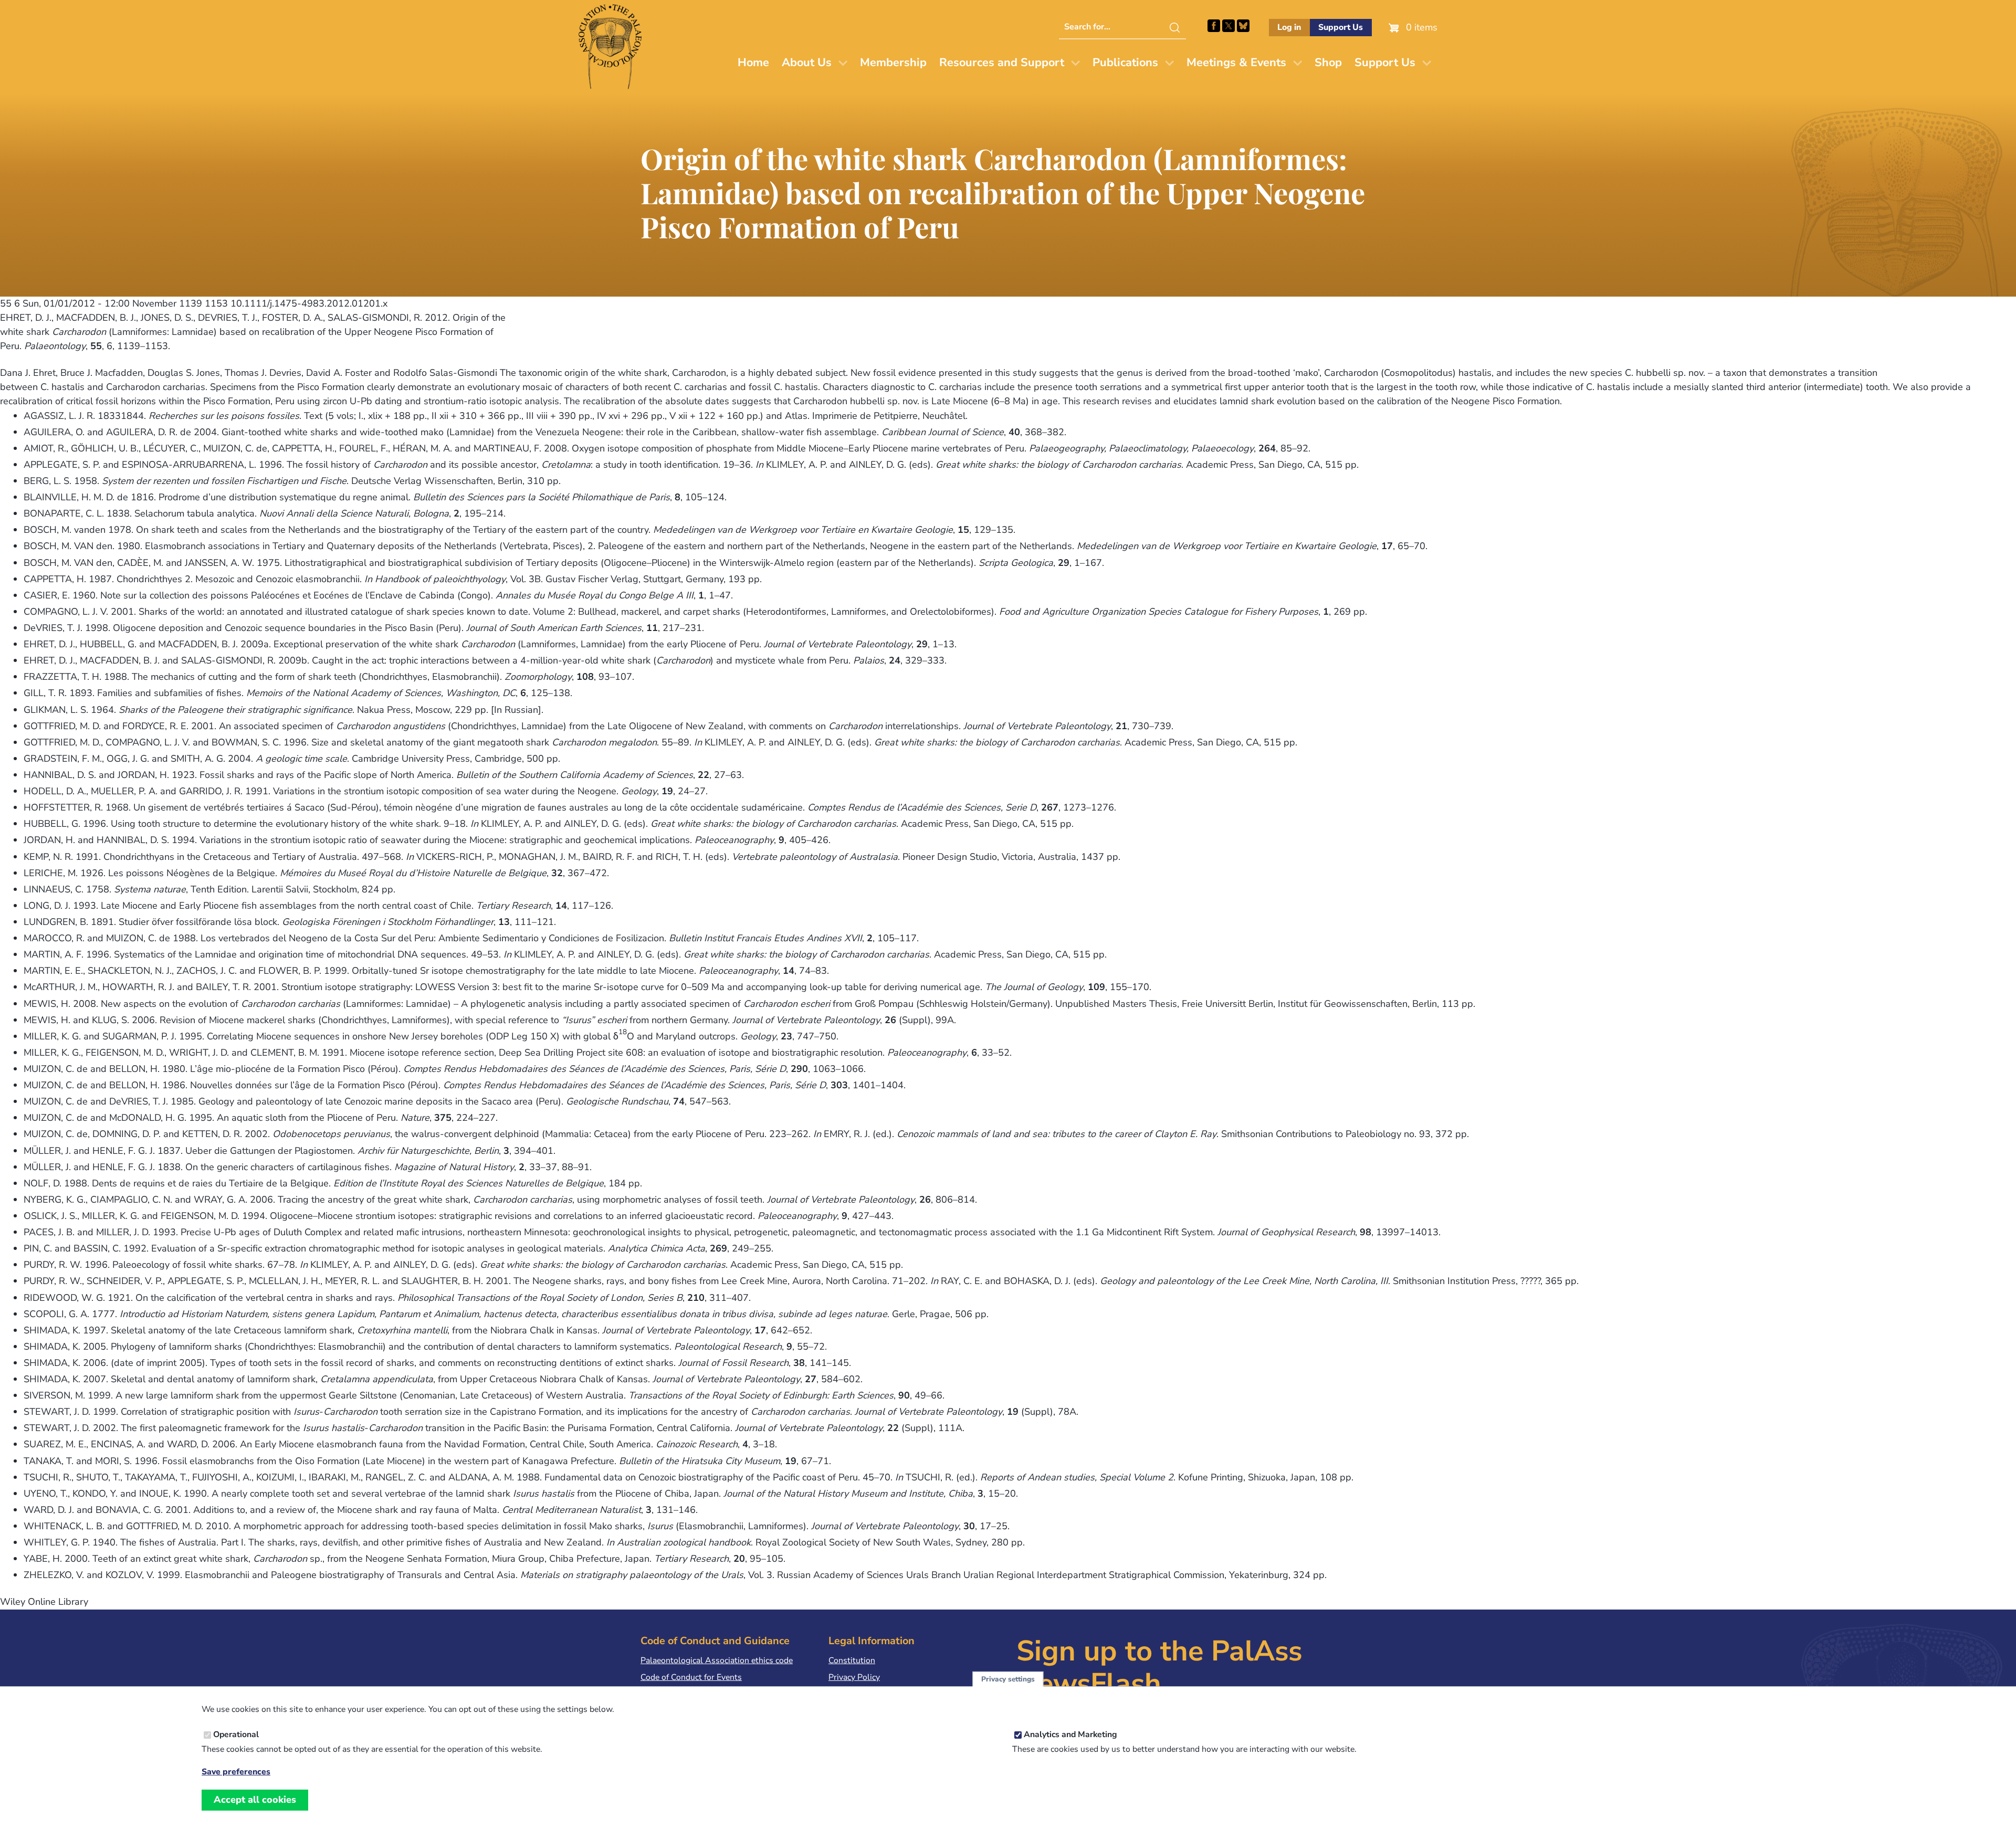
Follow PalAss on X (1228, 26)
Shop (1328, 62)
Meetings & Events (1236, 62)
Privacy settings (1008, 1679)
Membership (893, 62)
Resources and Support (1002, 62)
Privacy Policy (854, 1677)
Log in (1289, 27)
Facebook (1214, 26)
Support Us (1341, 27)
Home (753, 62)
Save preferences (236, 1771)
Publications (1125, 62)
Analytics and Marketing (1070, 1734)
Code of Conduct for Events (691, 1677)
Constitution (852, 1660)
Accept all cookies (255, 1800)
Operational (236, 1734)
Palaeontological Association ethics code (717, 1660)
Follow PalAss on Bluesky (1243, 26)
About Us (807, 62)
